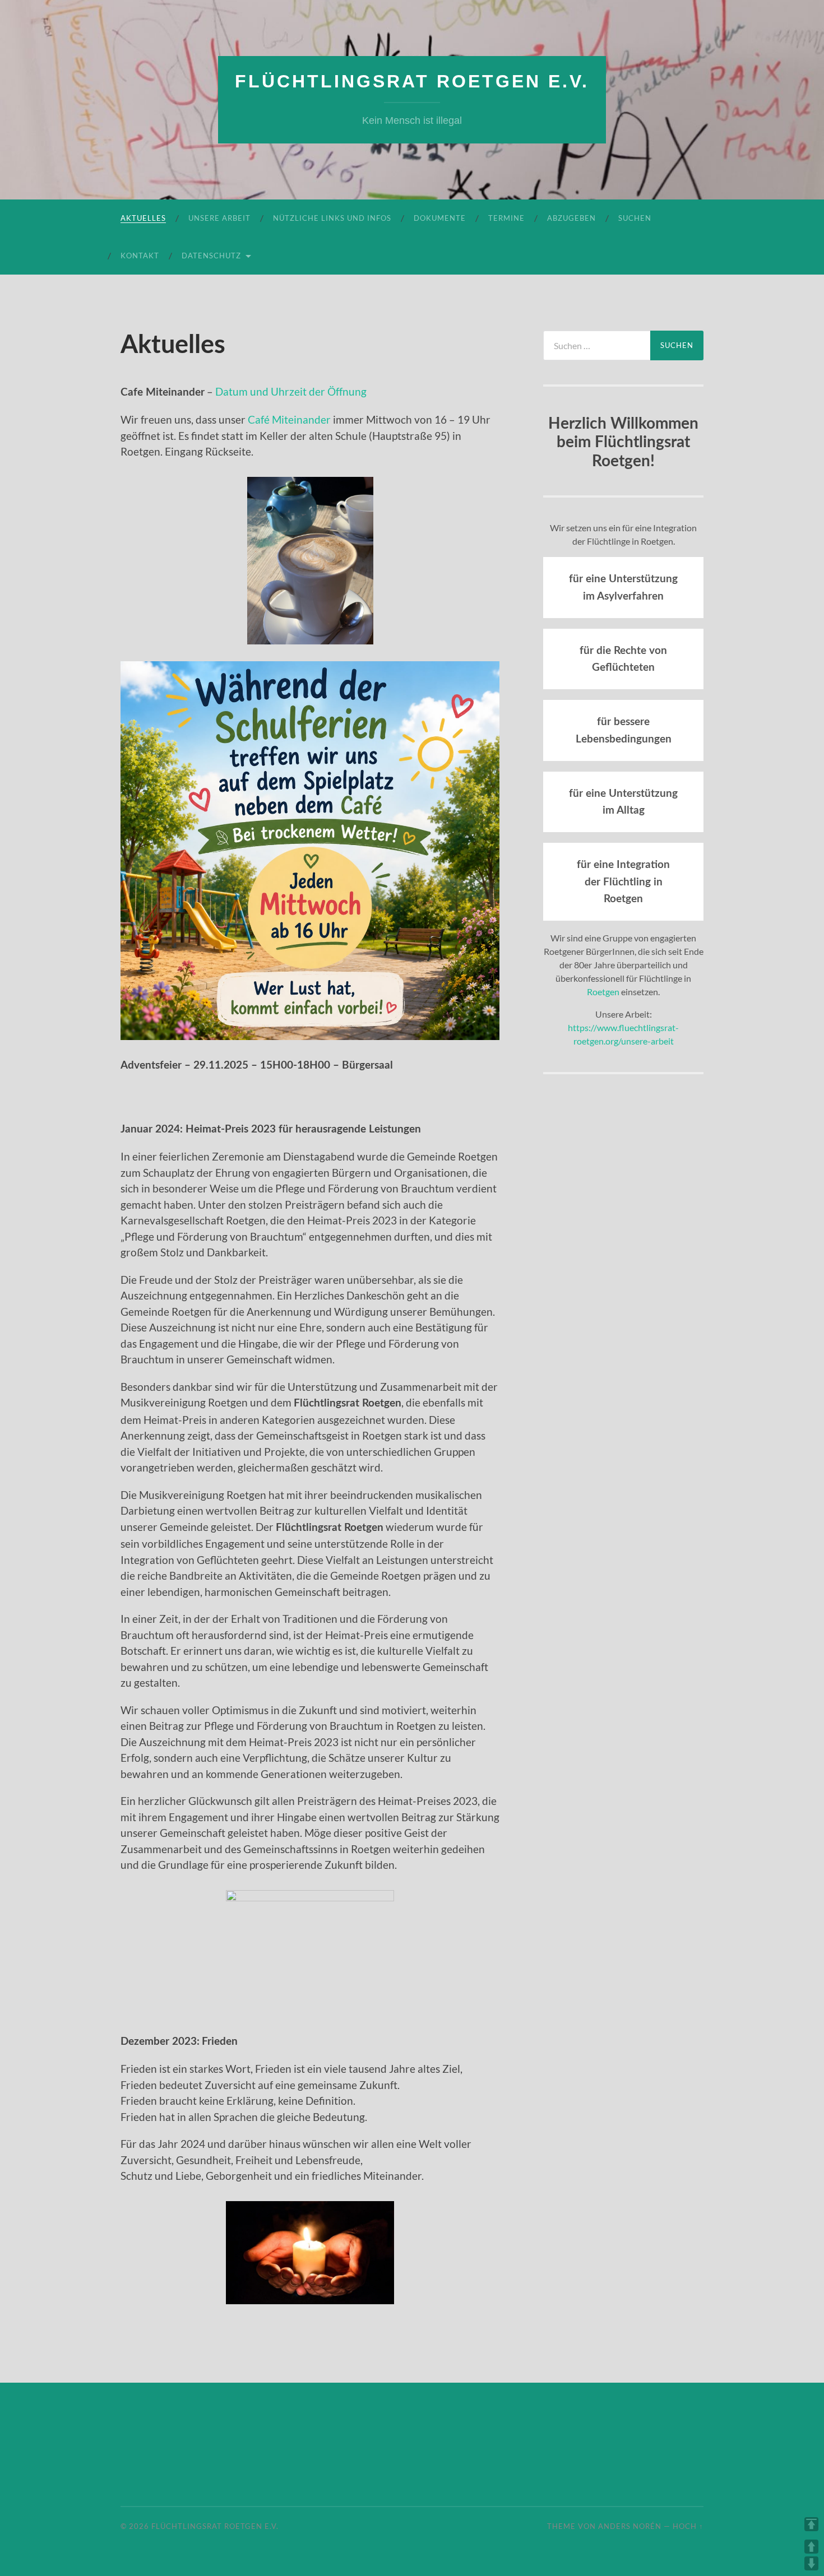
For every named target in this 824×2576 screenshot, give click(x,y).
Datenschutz (211, 256)
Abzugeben (571, 218)
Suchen (635, 218)
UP (811, 2547)
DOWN (811, 2563)
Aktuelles (143, 218)
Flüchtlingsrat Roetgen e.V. (412, 81)
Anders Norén (630, 2526)
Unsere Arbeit (219, 218)
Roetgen (603, 992)
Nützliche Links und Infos (332, 218)
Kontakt (140, 256)
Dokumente (440, 218)
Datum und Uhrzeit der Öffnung (291, 391)
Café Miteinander (289, 419)
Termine (506, 218)
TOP (811, 2524)
